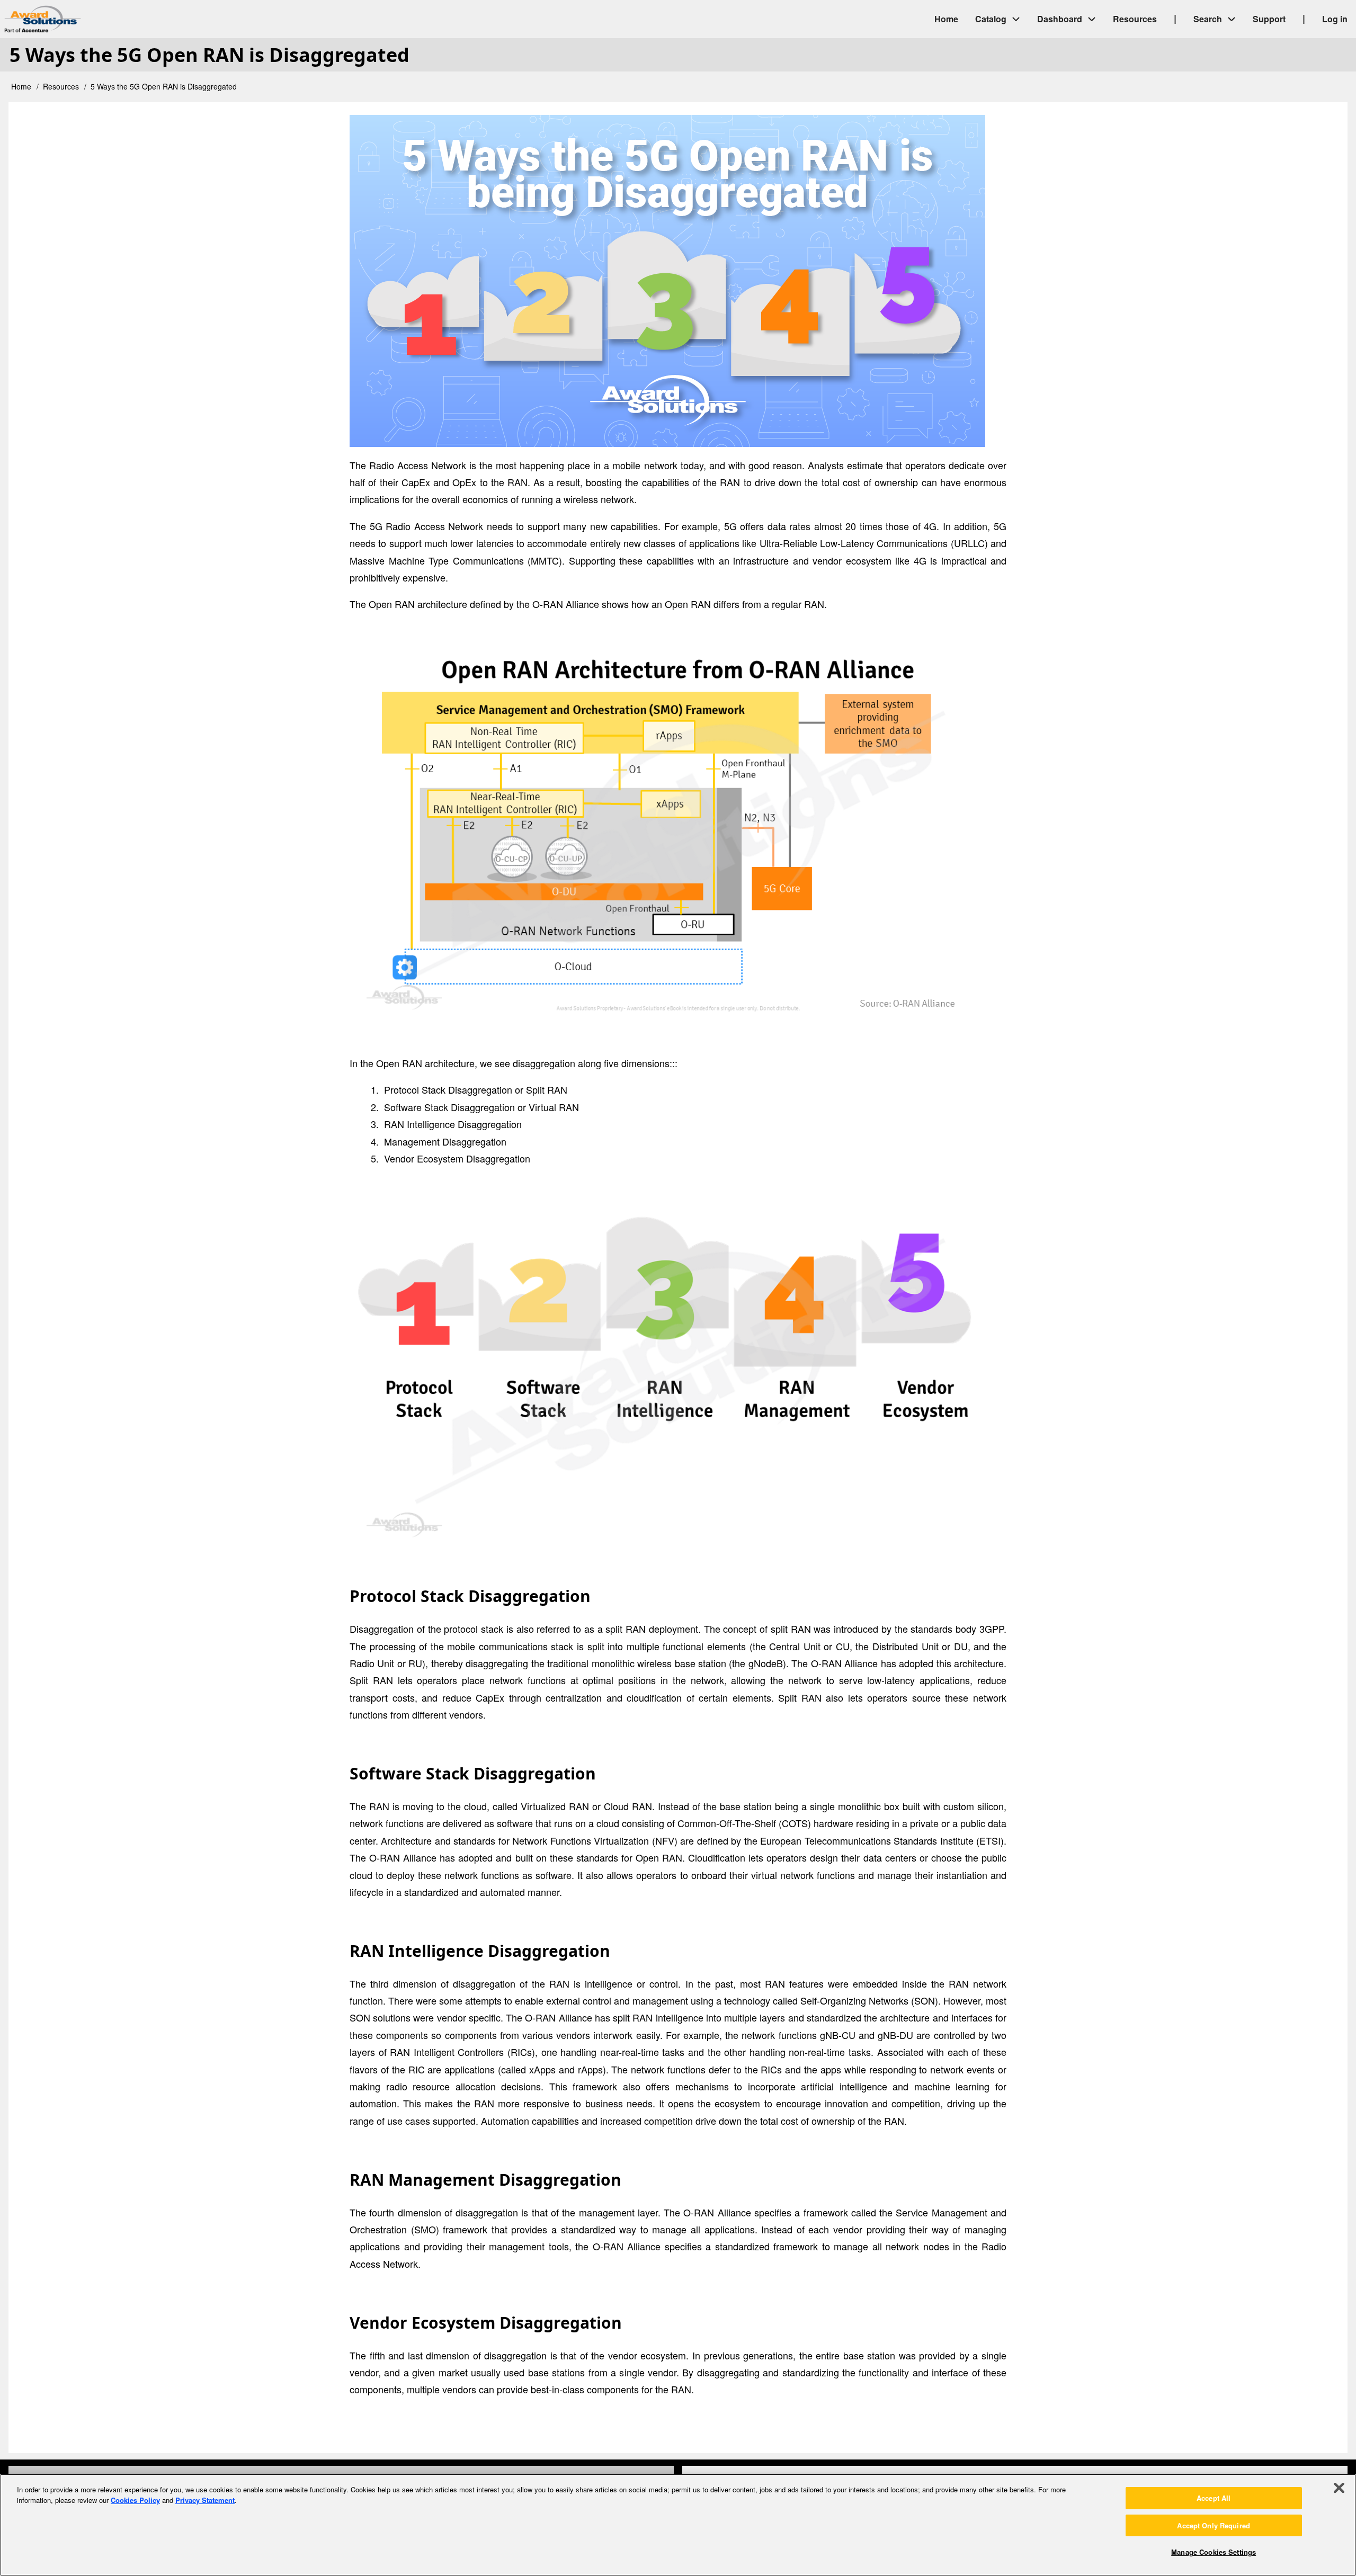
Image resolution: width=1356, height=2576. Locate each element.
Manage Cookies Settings (1214, 2552)
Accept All (1214, 2498)
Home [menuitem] (946, 19)
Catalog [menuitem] (991, 19)
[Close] (1339, 2488)
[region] (678, 2525)
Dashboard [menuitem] (1060, 19)
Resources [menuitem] (1135, 19)
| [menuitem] (1175, 18)
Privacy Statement (205, 2500)
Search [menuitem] (1208, 19)
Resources (61, 86)
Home (21, 86)
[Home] (132, 19)
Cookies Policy (135, 2500)
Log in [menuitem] (1335, 19)
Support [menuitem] (1269, 19)
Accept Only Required (1214, 2525)
